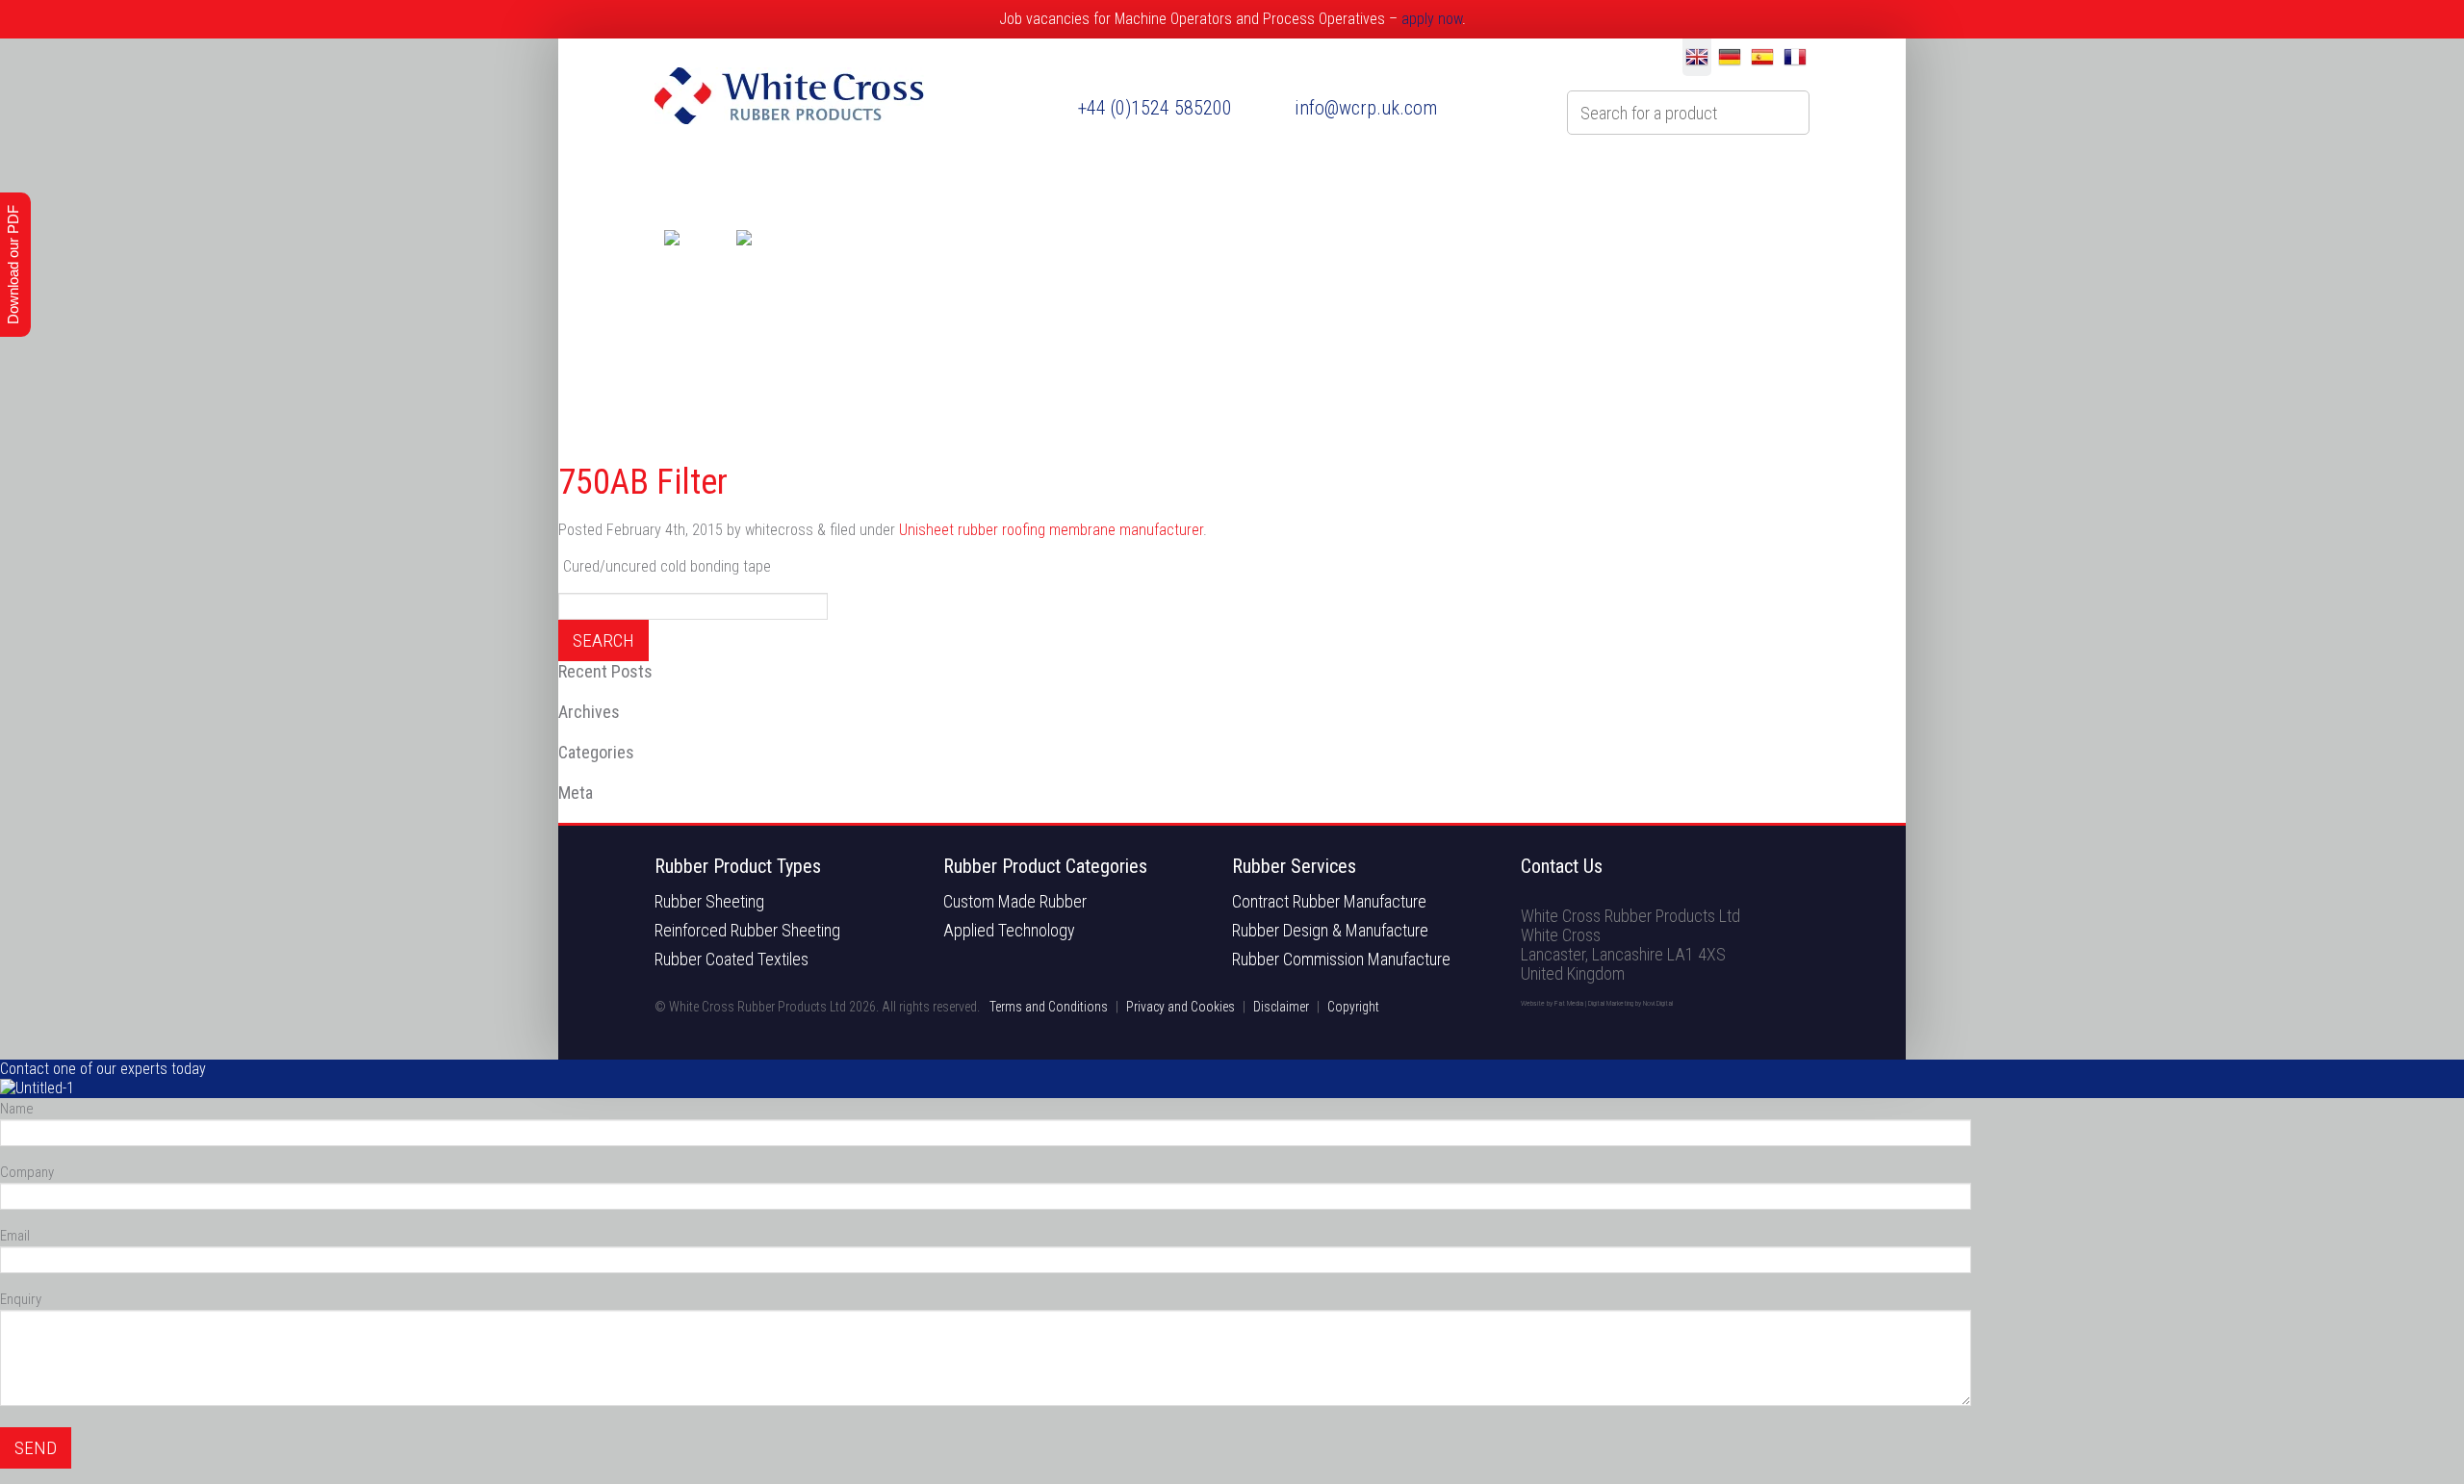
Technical (1499, 182)
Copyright (1353, 1007)
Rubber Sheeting (709, 902)
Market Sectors (1192, 182)
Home (687, 182)
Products (921, 182)
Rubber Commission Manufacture (1341, 959)
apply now (1432, 19)
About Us (797, 182)
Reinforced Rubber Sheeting (747, 931)
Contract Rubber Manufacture (1329, 902)
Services (1043, 182)
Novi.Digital (1658, 1003)
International (1357, 182)
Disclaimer (1281, 1007)
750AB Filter (643, 482)
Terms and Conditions (1049, 1007)
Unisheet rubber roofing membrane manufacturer (1051, 530)
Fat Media (1569, 1003)
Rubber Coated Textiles (731, 959)
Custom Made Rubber (1015, 902)
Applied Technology (1009, 931)
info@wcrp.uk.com (1366, 108)
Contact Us (1633, 182)
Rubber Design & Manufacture (1330, 931)
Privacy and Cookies (1181, 1007)
